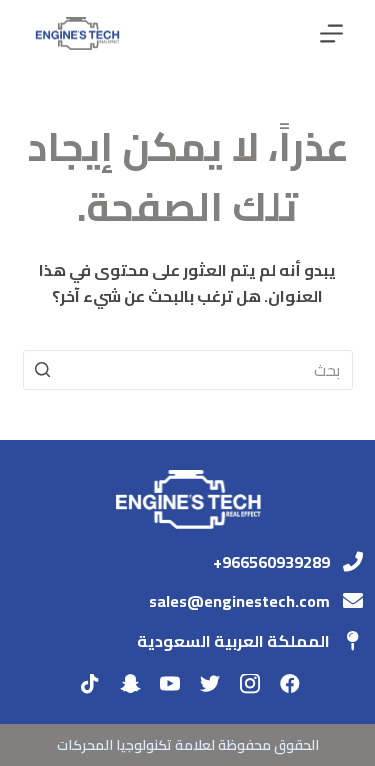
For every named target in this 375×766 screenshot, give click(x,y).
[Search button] (43, 370)
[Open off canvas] (331, 33)
